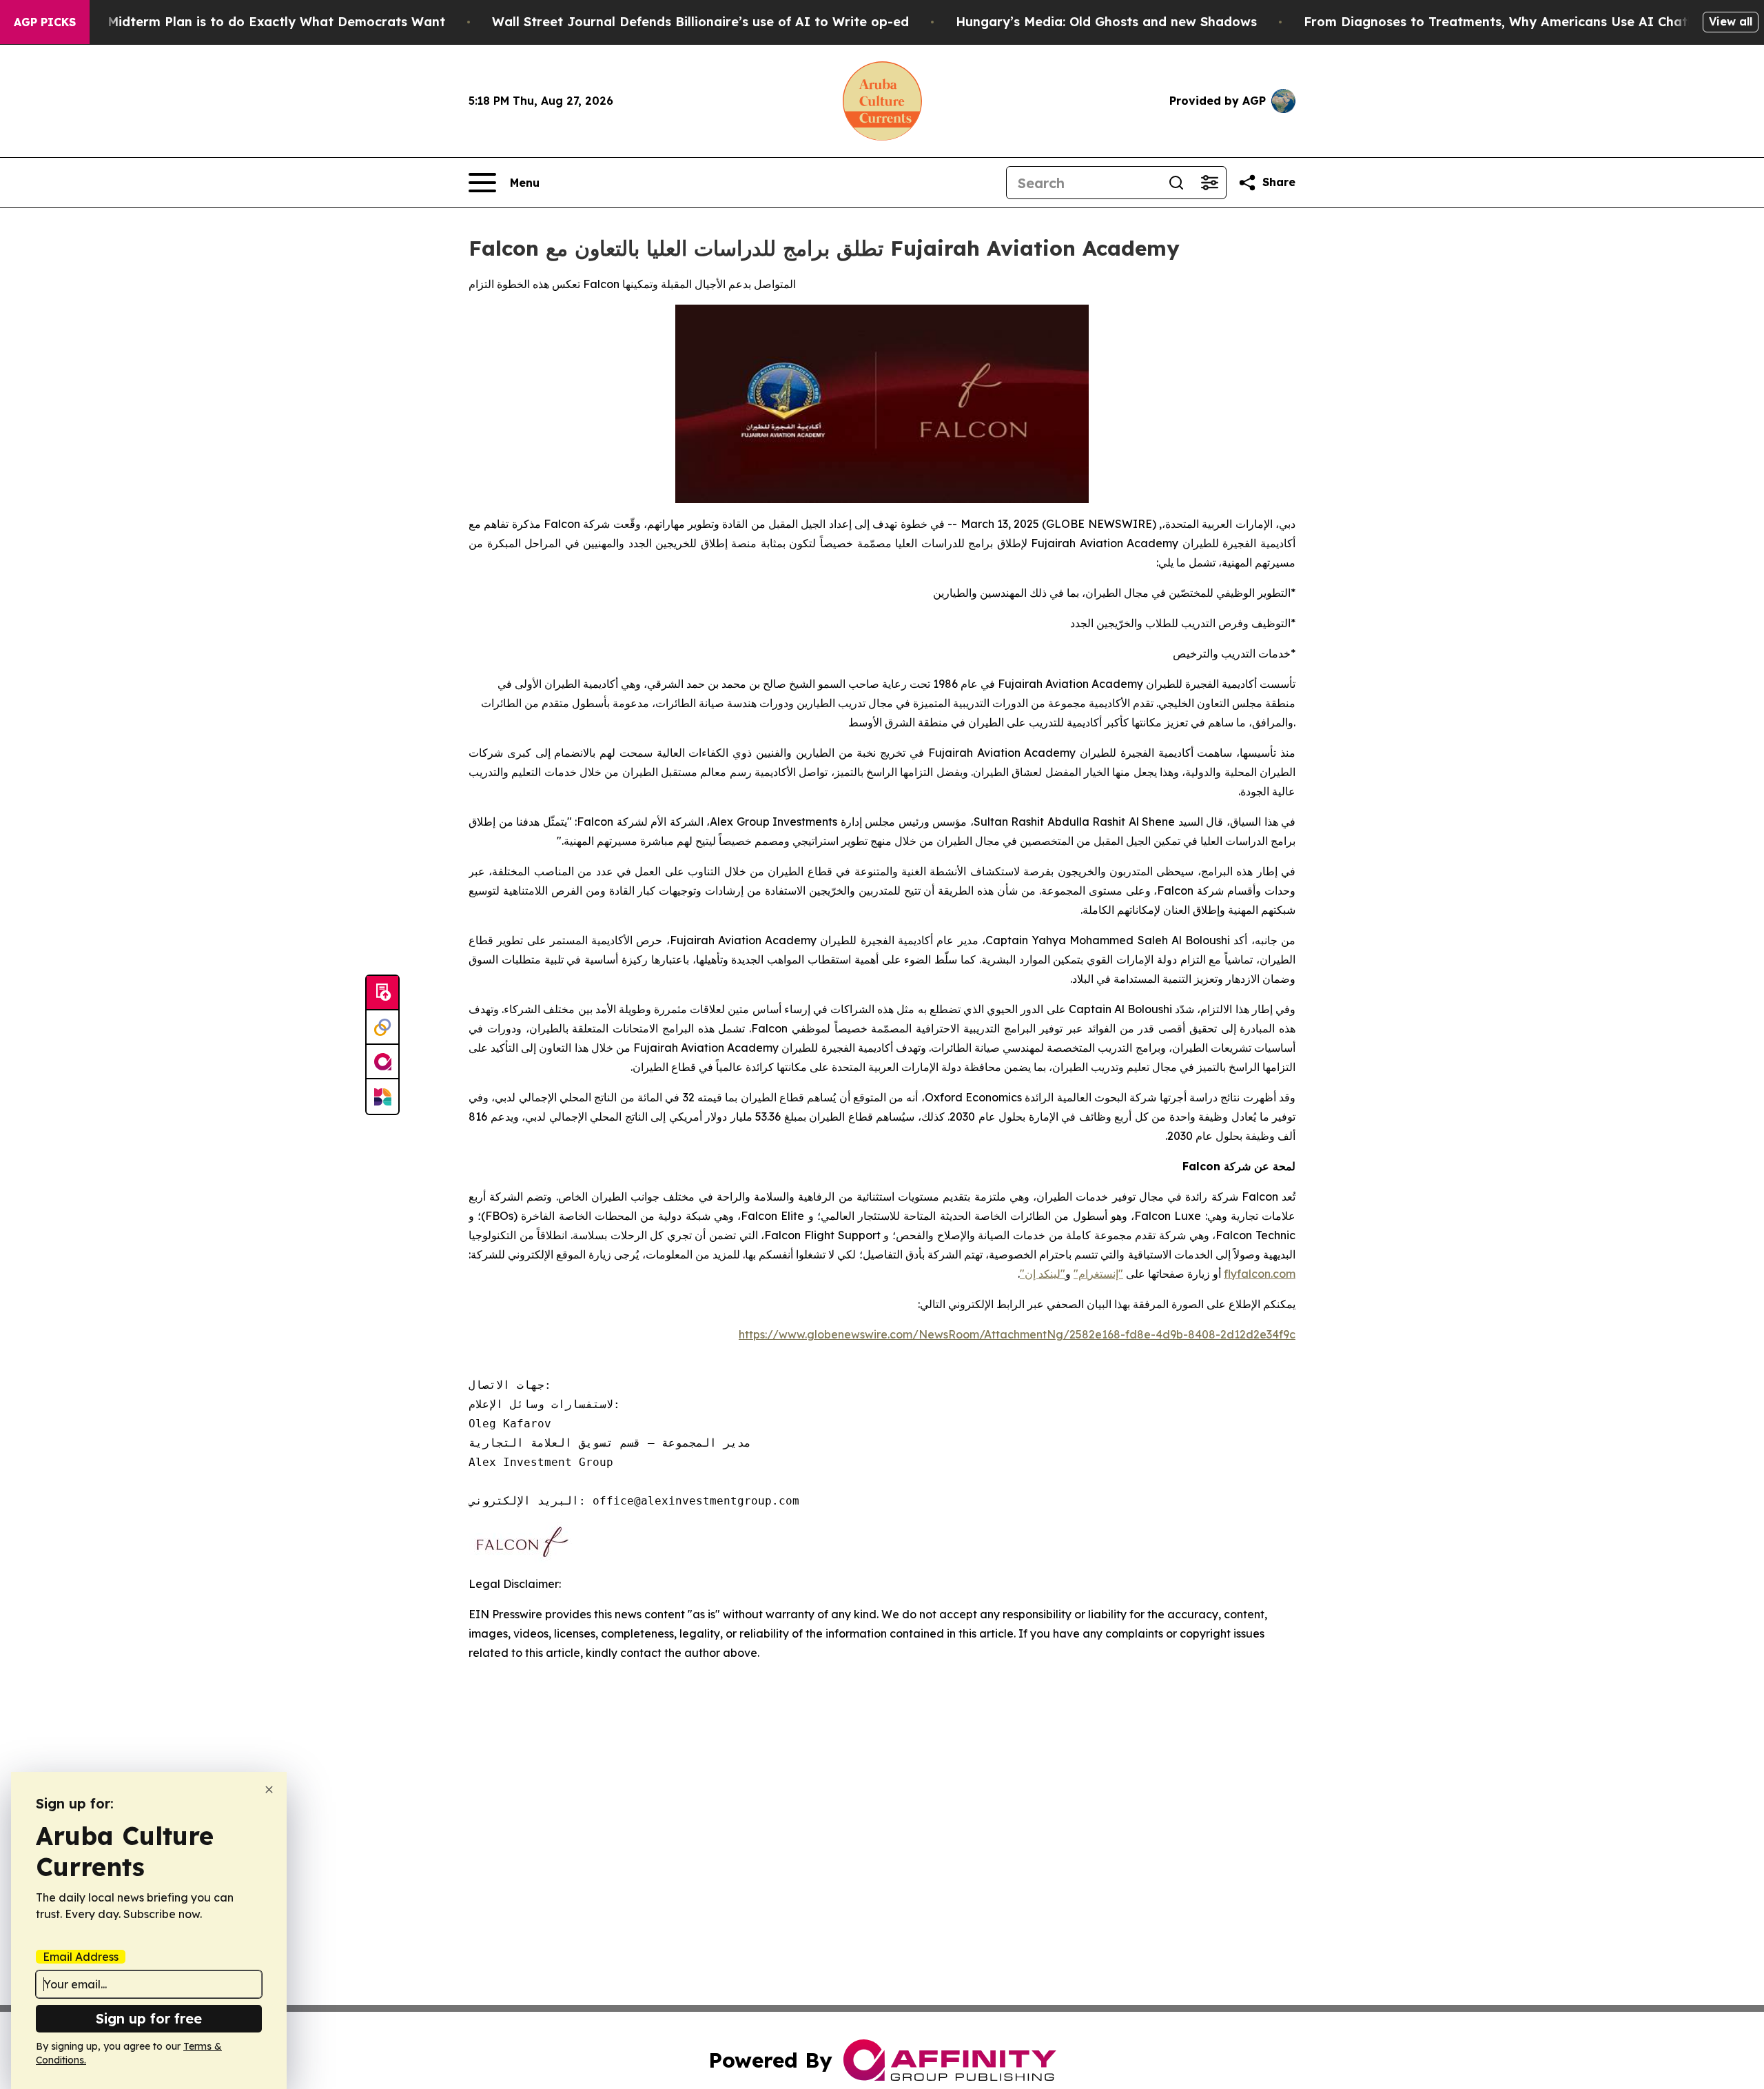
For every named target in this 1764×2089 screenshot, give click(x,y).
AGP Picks (45, 22)
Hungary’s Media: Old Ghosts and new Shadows (1106, 22)
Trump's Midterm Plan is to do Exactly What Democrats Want (249, 22)
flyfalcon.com (1260, 1274)
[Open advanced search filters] (1209, 183)
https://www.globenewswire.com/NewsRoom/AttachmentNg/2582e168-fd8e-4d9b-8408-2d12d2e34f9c (1017, 1334)
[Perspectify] (382, 1028)
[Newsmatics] (382, 1097)
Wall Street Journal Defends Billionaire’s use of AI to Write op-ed (700, 22)
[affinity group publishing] (382, 1062)
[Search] (1176, 183)
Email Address (81, 1957)
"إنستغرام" (1098, 1274)
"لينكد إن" (1043, 1274)
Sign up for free (149, 2018)
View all (1731, 21)
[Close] (269, 1790)
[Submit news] (382, 993)
